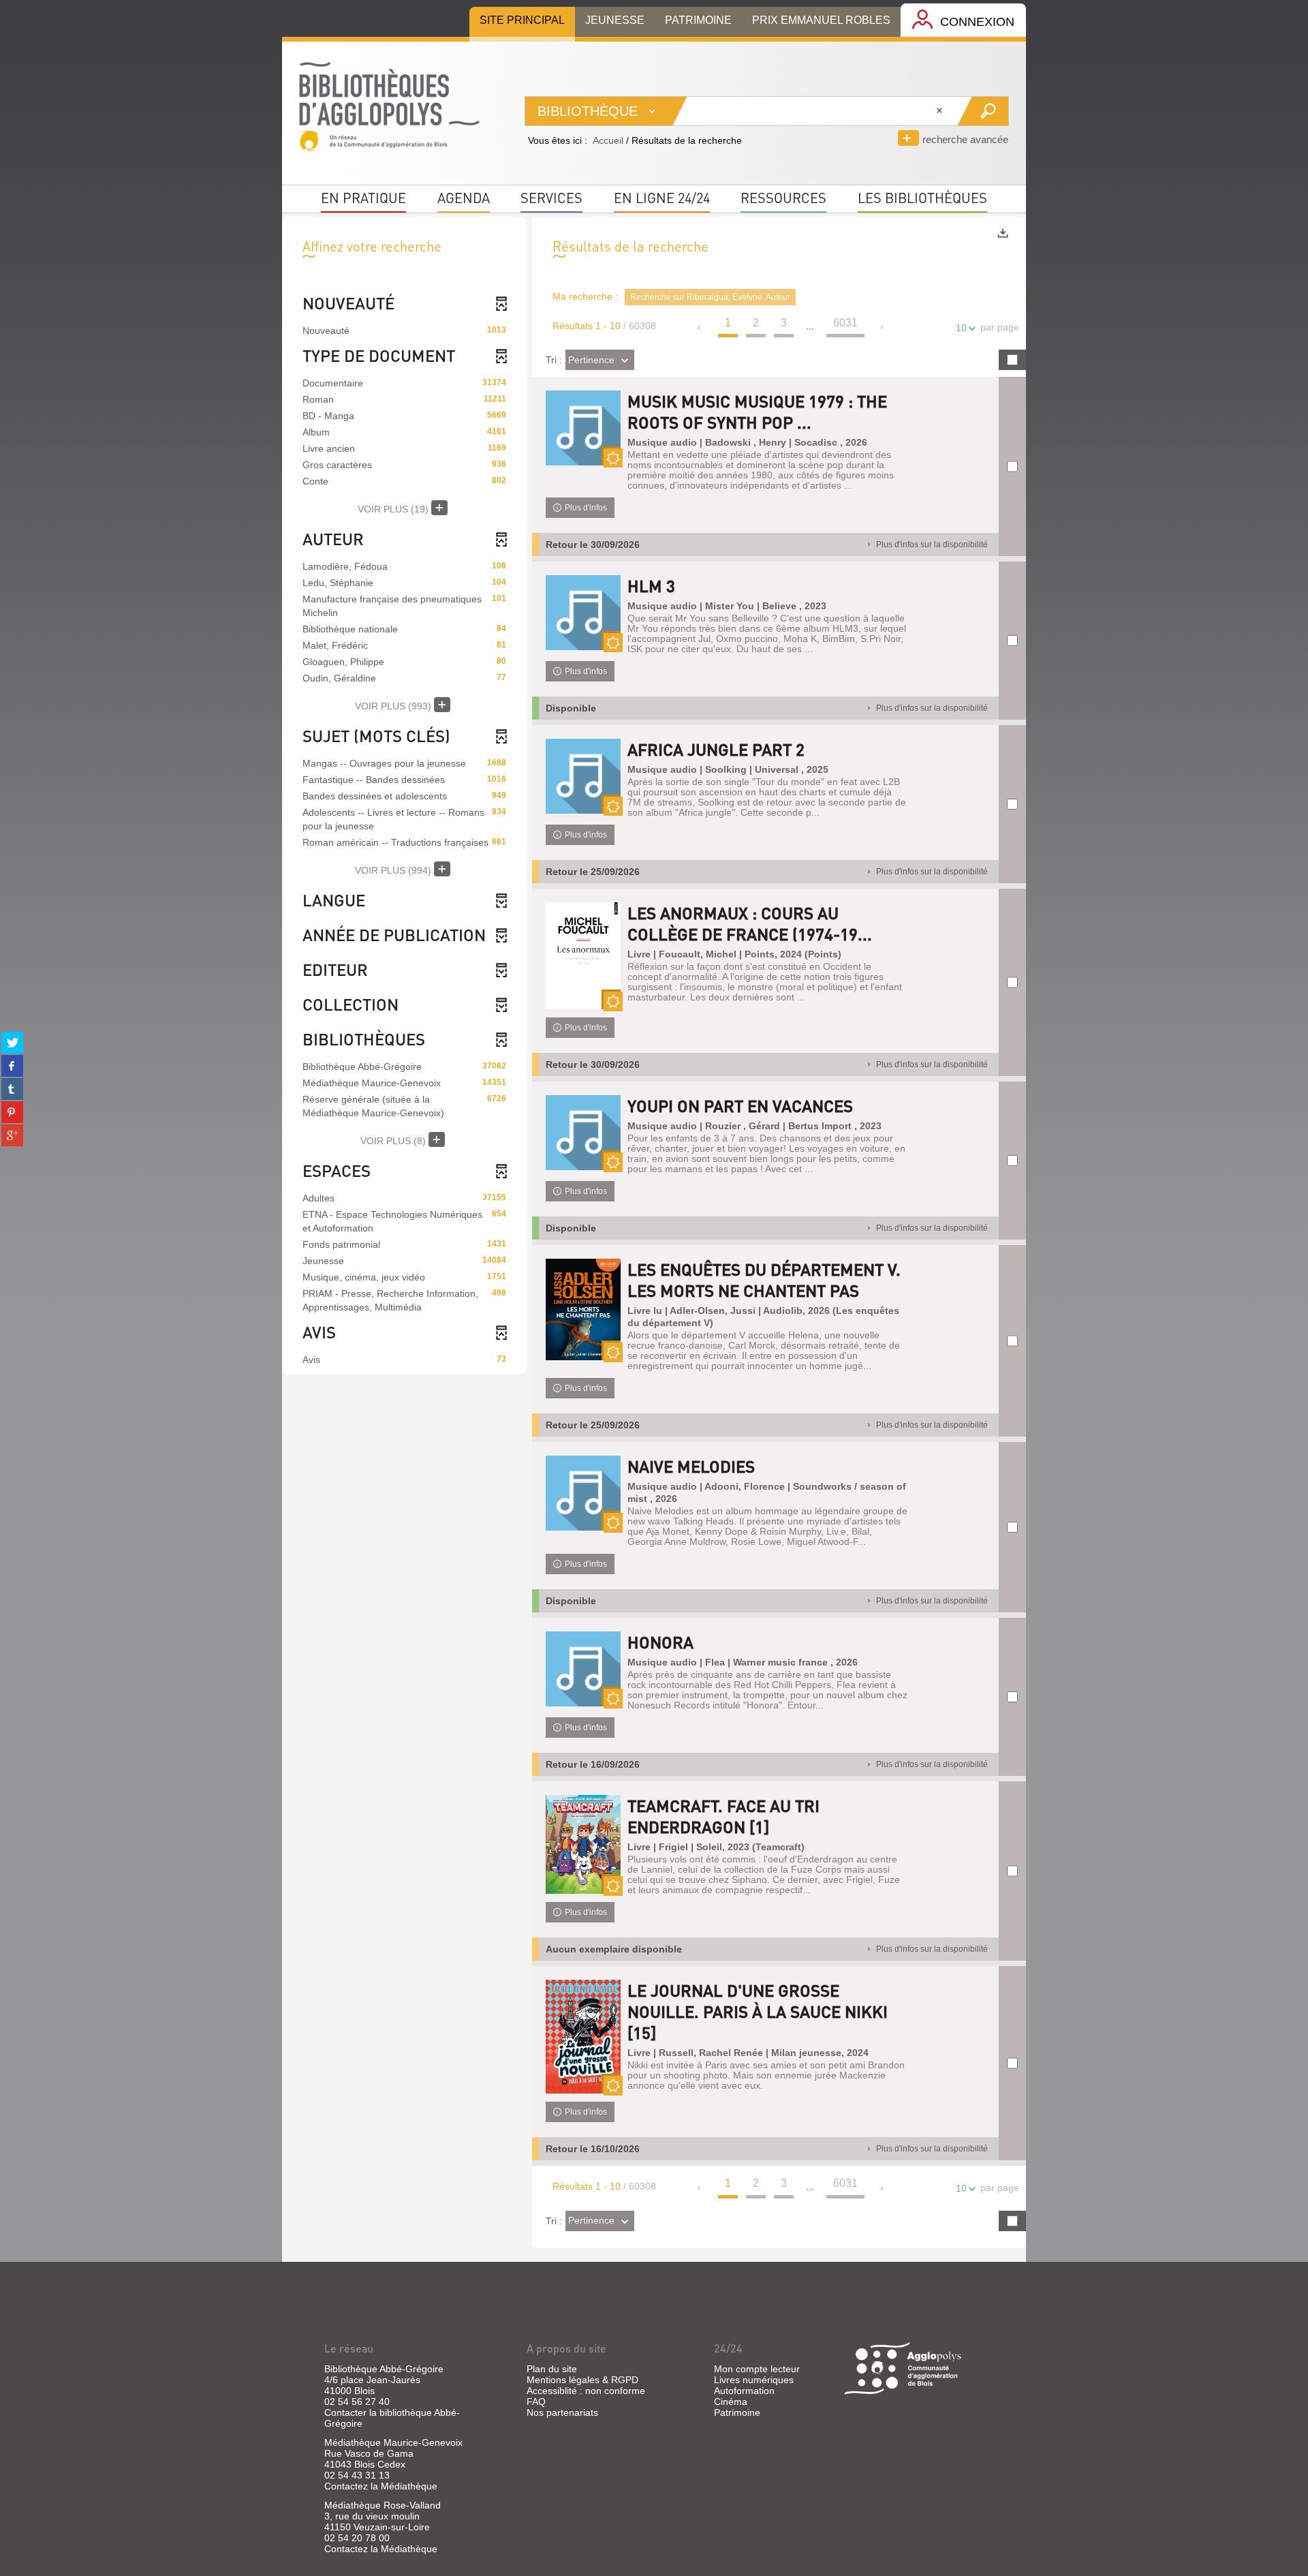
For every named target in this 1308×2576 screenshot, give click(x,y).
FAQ (536, 2402)
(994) (394, 870)
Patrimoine (737, 2412)
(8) (394, 1141)
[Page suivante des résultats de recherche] (883, 327)
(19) (394, 509)
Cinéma (731, 2402)
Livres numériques (754, 2380)
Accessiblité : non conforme (586, 2391)
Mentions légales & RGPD (582, 2380)
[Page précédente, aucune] (700, 327)
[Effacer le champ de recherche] (941, 111)
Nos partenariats (562, 2412)
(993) (394, 706)
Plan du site (552, 2369)
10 (961, 328)
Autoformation (744, 2391)
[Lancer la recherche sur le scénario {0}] (983, 111)
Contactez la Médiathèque (381, 2486)
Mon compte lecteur (757, 2369)
